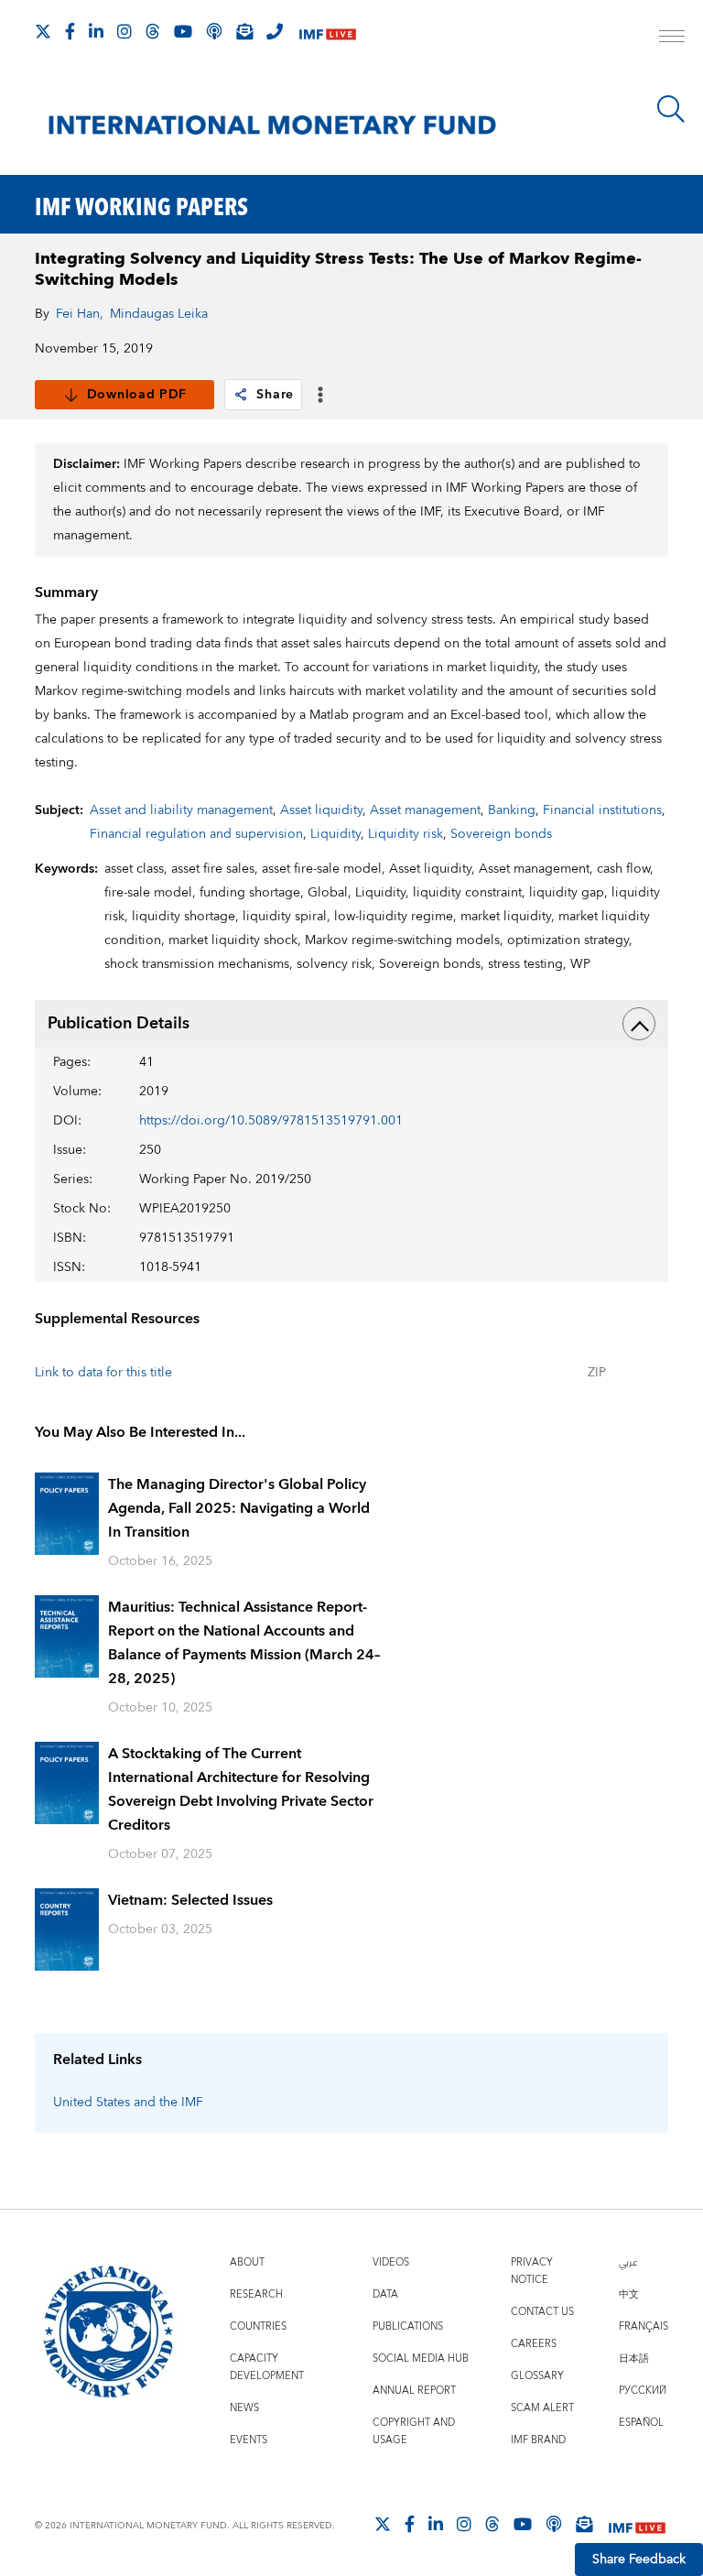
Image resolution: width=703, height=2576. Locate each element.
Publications (408, 2326)
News (244, 2408)
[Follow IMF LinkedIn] (96, 31)
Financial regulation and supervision (196, 834)
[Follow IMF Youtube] (183, 31)
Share (275, 395)
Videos (391, 2262)
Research (256, 2294)
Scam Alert (542, 2408)
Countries (258, 2326)
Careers (534, 2344)
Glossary (537, 2376)
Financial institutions (602, 810)
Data (385, 2294)
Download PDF (137, 395)
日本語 (634, 2359)
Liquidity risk (406, 834)
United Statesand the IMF (128, 2103)
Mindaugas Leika (159, 314)
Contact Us (542, 2312)
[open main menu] (672, 38)
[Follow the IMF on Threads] (153, 31)
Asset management (425, 810)
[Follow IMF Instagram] (124, 31)
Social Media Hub (421, 2359)
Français (644, 2326)
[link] (241, 395)
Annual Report (414, 2391)
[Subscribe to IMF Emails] (244, 31)
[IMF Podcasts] (554, 2524)
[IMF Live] (328, 33)
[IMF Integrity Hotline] (275, 31)
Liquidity (335, 834)
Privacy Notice (532, 2271)
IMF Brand (538, 2440)
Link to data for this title (103, 1373)
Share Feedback (639, 2560)
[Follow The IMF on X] (43, 31)
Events (249, 2440)
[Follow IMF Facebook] (70, 31)
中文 (629, 2294)
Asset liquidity (321, 810)
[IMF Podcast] (214, 31)
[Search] (671, 109)
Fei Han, (80, 314)
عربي (628, 2262)
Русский (643, 2391)
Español (641, 2423)
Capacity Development (267, 2367)
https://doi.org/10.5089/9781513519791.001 (271, 1121)
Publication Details (119, 1023)
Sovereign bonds (501, 834)
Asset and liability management (181, 810)
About (247, 2262)
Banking (512, 810)
